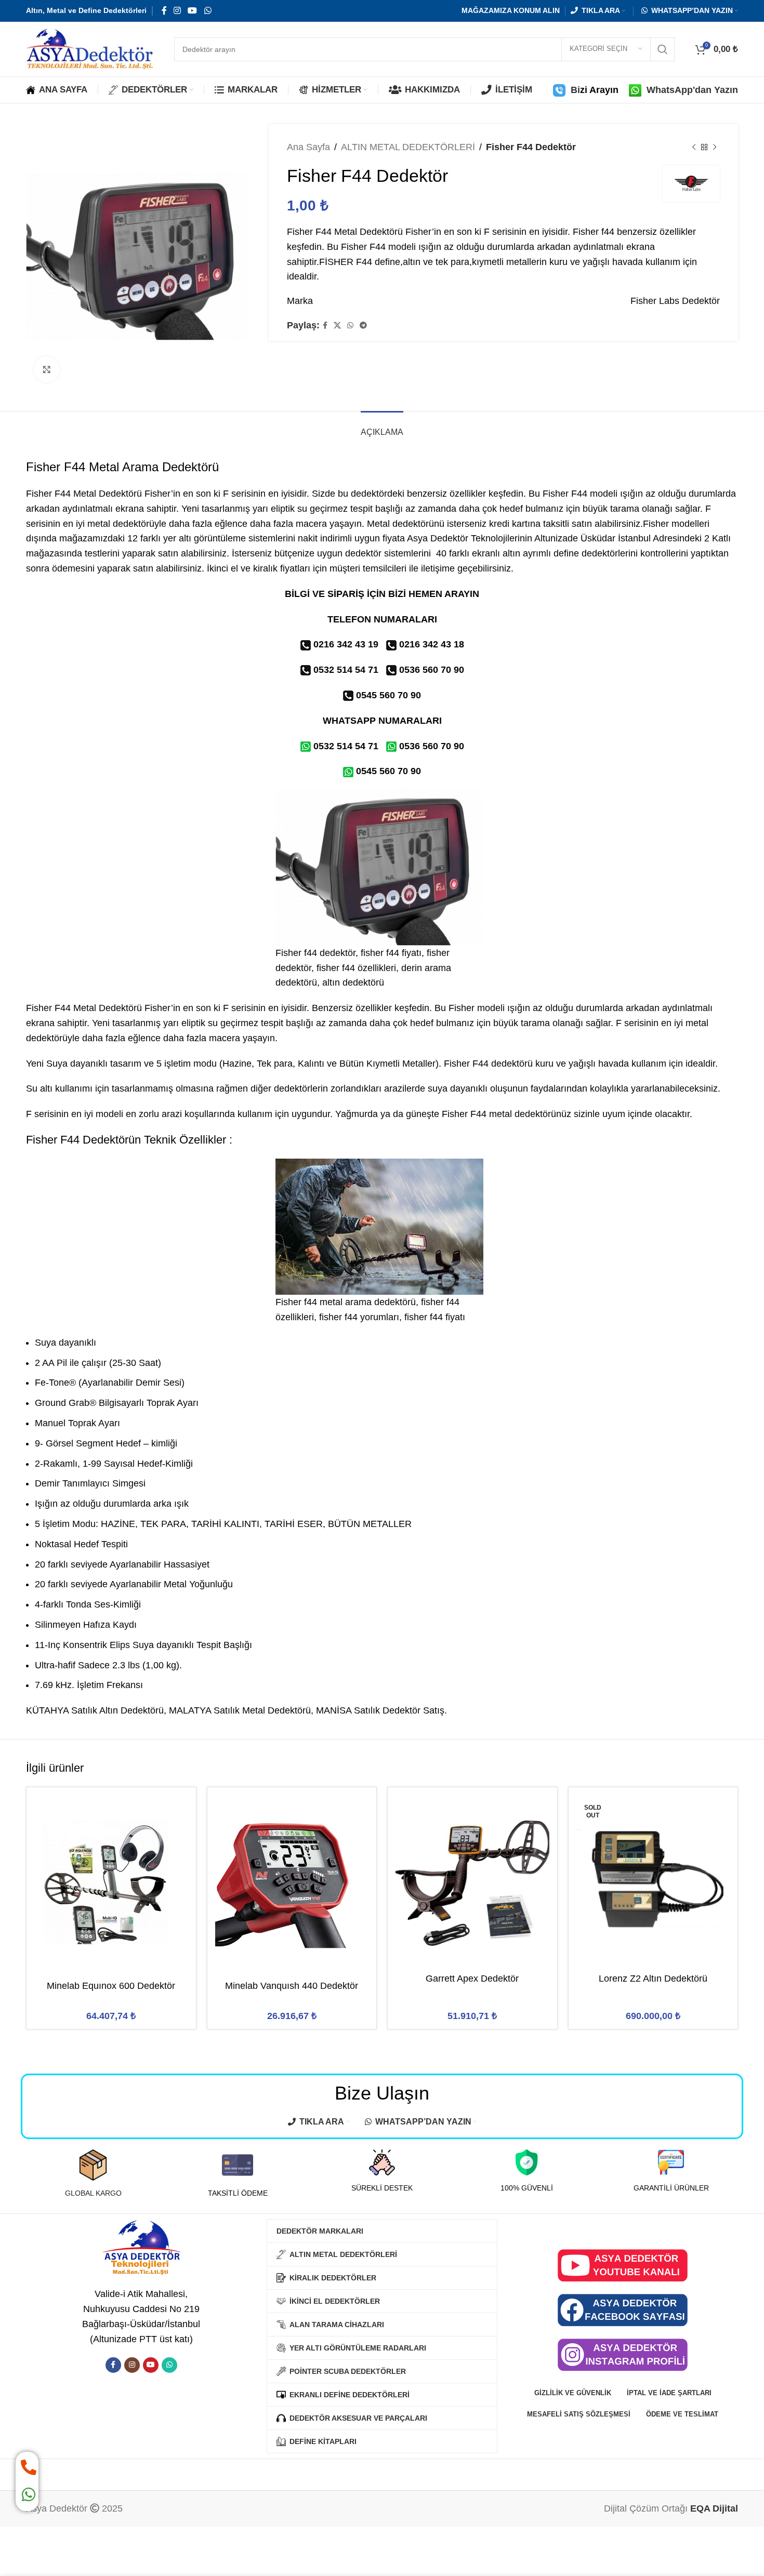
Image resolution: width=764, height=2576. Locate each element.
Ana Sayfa (308, 147)
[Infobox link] (93, 2174)
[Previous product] (694, 147)
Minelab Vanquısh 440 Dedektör (292, 1986)
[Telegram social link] (363, 326)
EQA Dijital (714, 2508)
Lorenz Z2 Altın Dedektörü (653, 1979)
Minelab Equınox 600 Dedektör (111, 1986)
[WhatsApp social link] (208, 11)
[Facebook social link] (164, 11)
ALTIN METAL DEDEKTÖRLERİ (408, 147)
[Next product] (715, 147)
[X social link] (337, 326)
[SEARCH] (663, 49)
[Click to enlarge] (47, 369)
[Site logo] (90, 48)
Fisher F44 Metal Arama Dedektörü (122, 467)
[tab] (382, 427)
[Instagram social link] (177, 11)
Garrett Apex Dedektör (472, 1979)
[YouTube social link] (193, 11)
